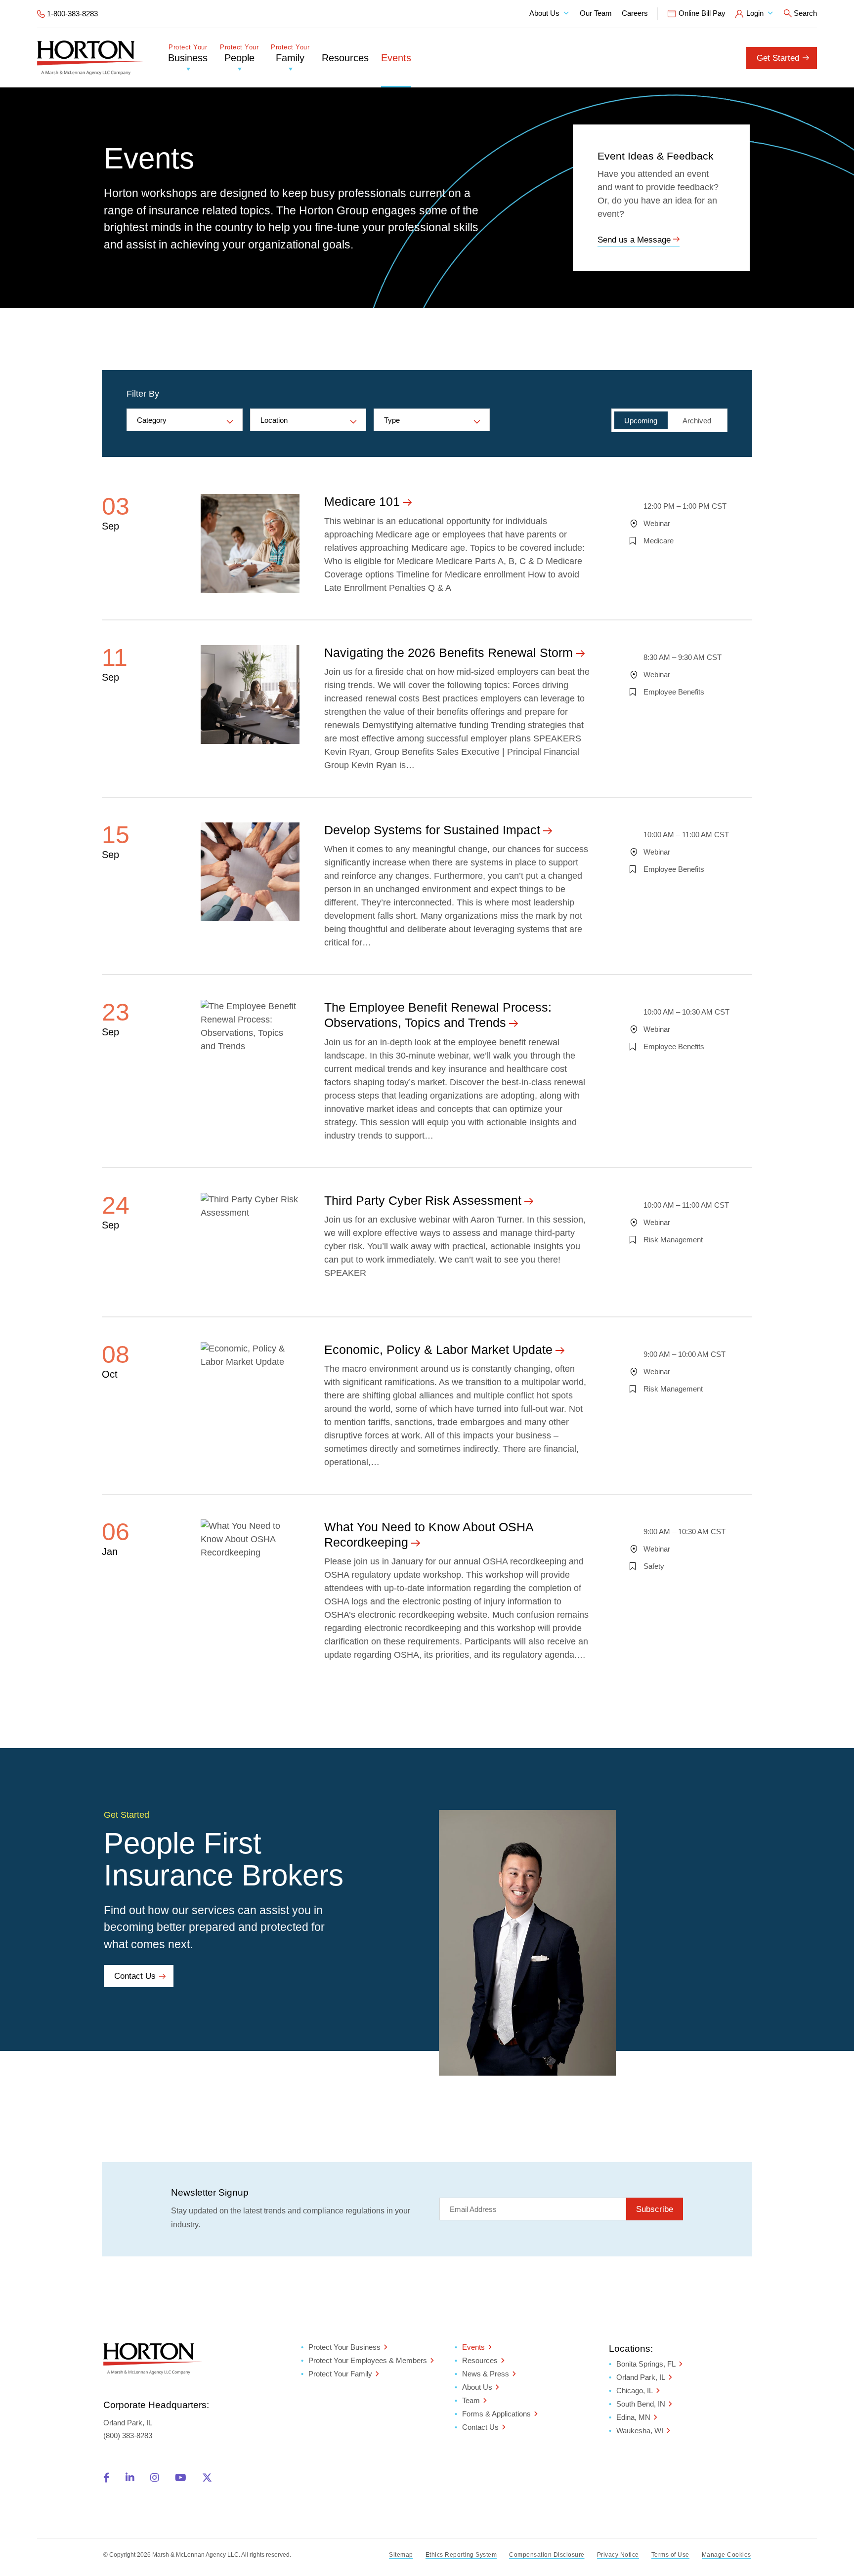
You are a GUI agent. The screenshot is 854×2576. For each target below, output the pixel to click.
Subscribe (655, 2209)
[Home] (90, 58)
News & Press (486, 2374)
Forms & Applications (496, 2414)
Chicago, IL (635, 2391)
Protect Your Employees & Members (368, 2360)
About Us (544, 13)
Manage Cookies (726, 2555)
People (239, 54)
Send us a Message (634, 240)
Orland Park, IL (641, 2377)
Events (396, 58)
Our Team (596, 13)
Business (188, 54)
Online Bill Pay (702, 13)
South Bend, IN (641, 2404)
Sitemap (401, 2555)
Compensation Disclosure (547, 2555)
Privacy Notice (618, 2555)
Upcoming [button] (641, 421)
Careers (635, 13)
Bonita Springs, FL (646, 2364)
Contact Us (135, 1976)
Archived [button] (697, 421)
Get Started (778, 58)
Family (290, 54)
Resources (345, 58)
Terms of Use (670, 2555)
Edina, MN (633, 2417)
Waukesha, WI (640, 2431)
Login (755, 13)
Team (471, 2400)
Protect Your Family (340, 2374)
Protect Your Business (344, 2347)
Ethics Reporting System (461, 2555)
